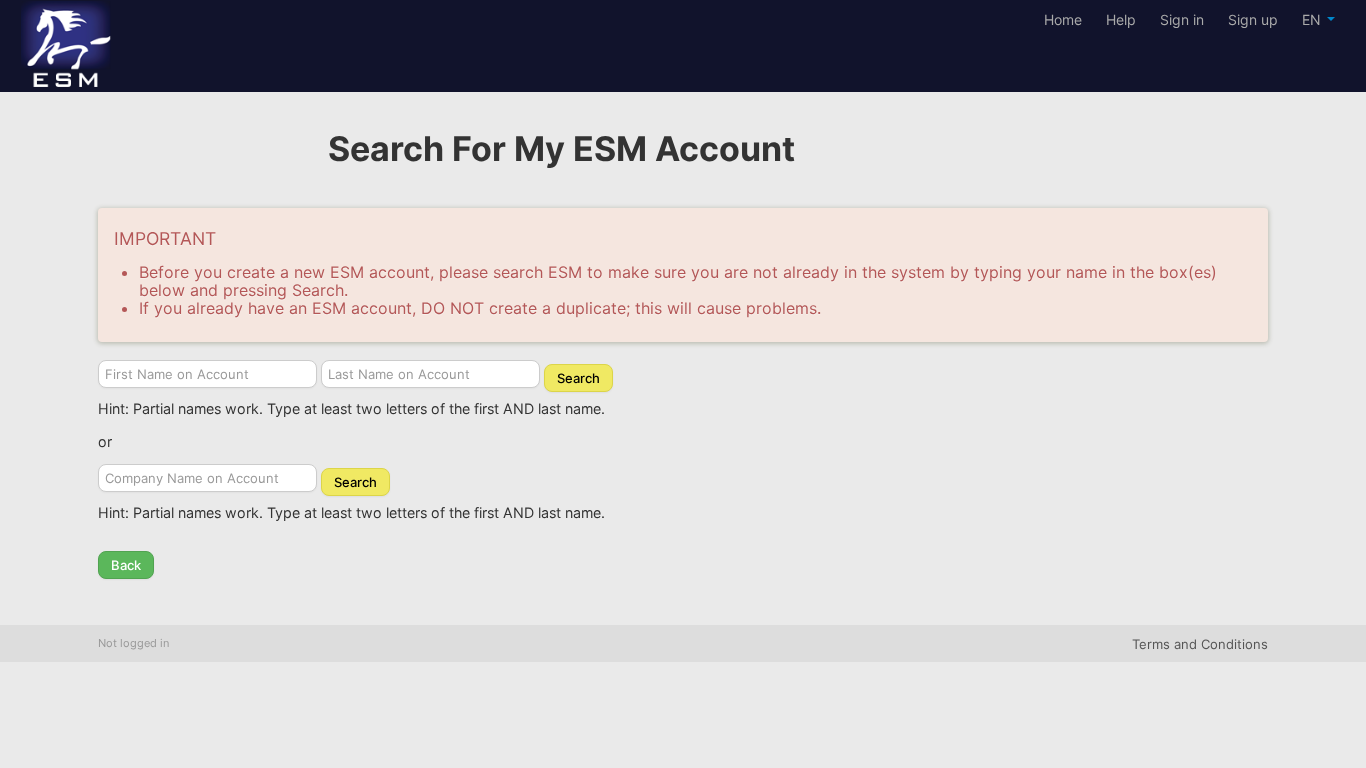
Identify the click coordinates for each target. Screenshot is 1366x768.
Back (126, 565)
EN (1313, 19)
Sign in (1182, 19)
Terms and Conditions (1200, 644)
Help (1121, 19)
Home (1063, 19)
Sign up (1253, 19)
